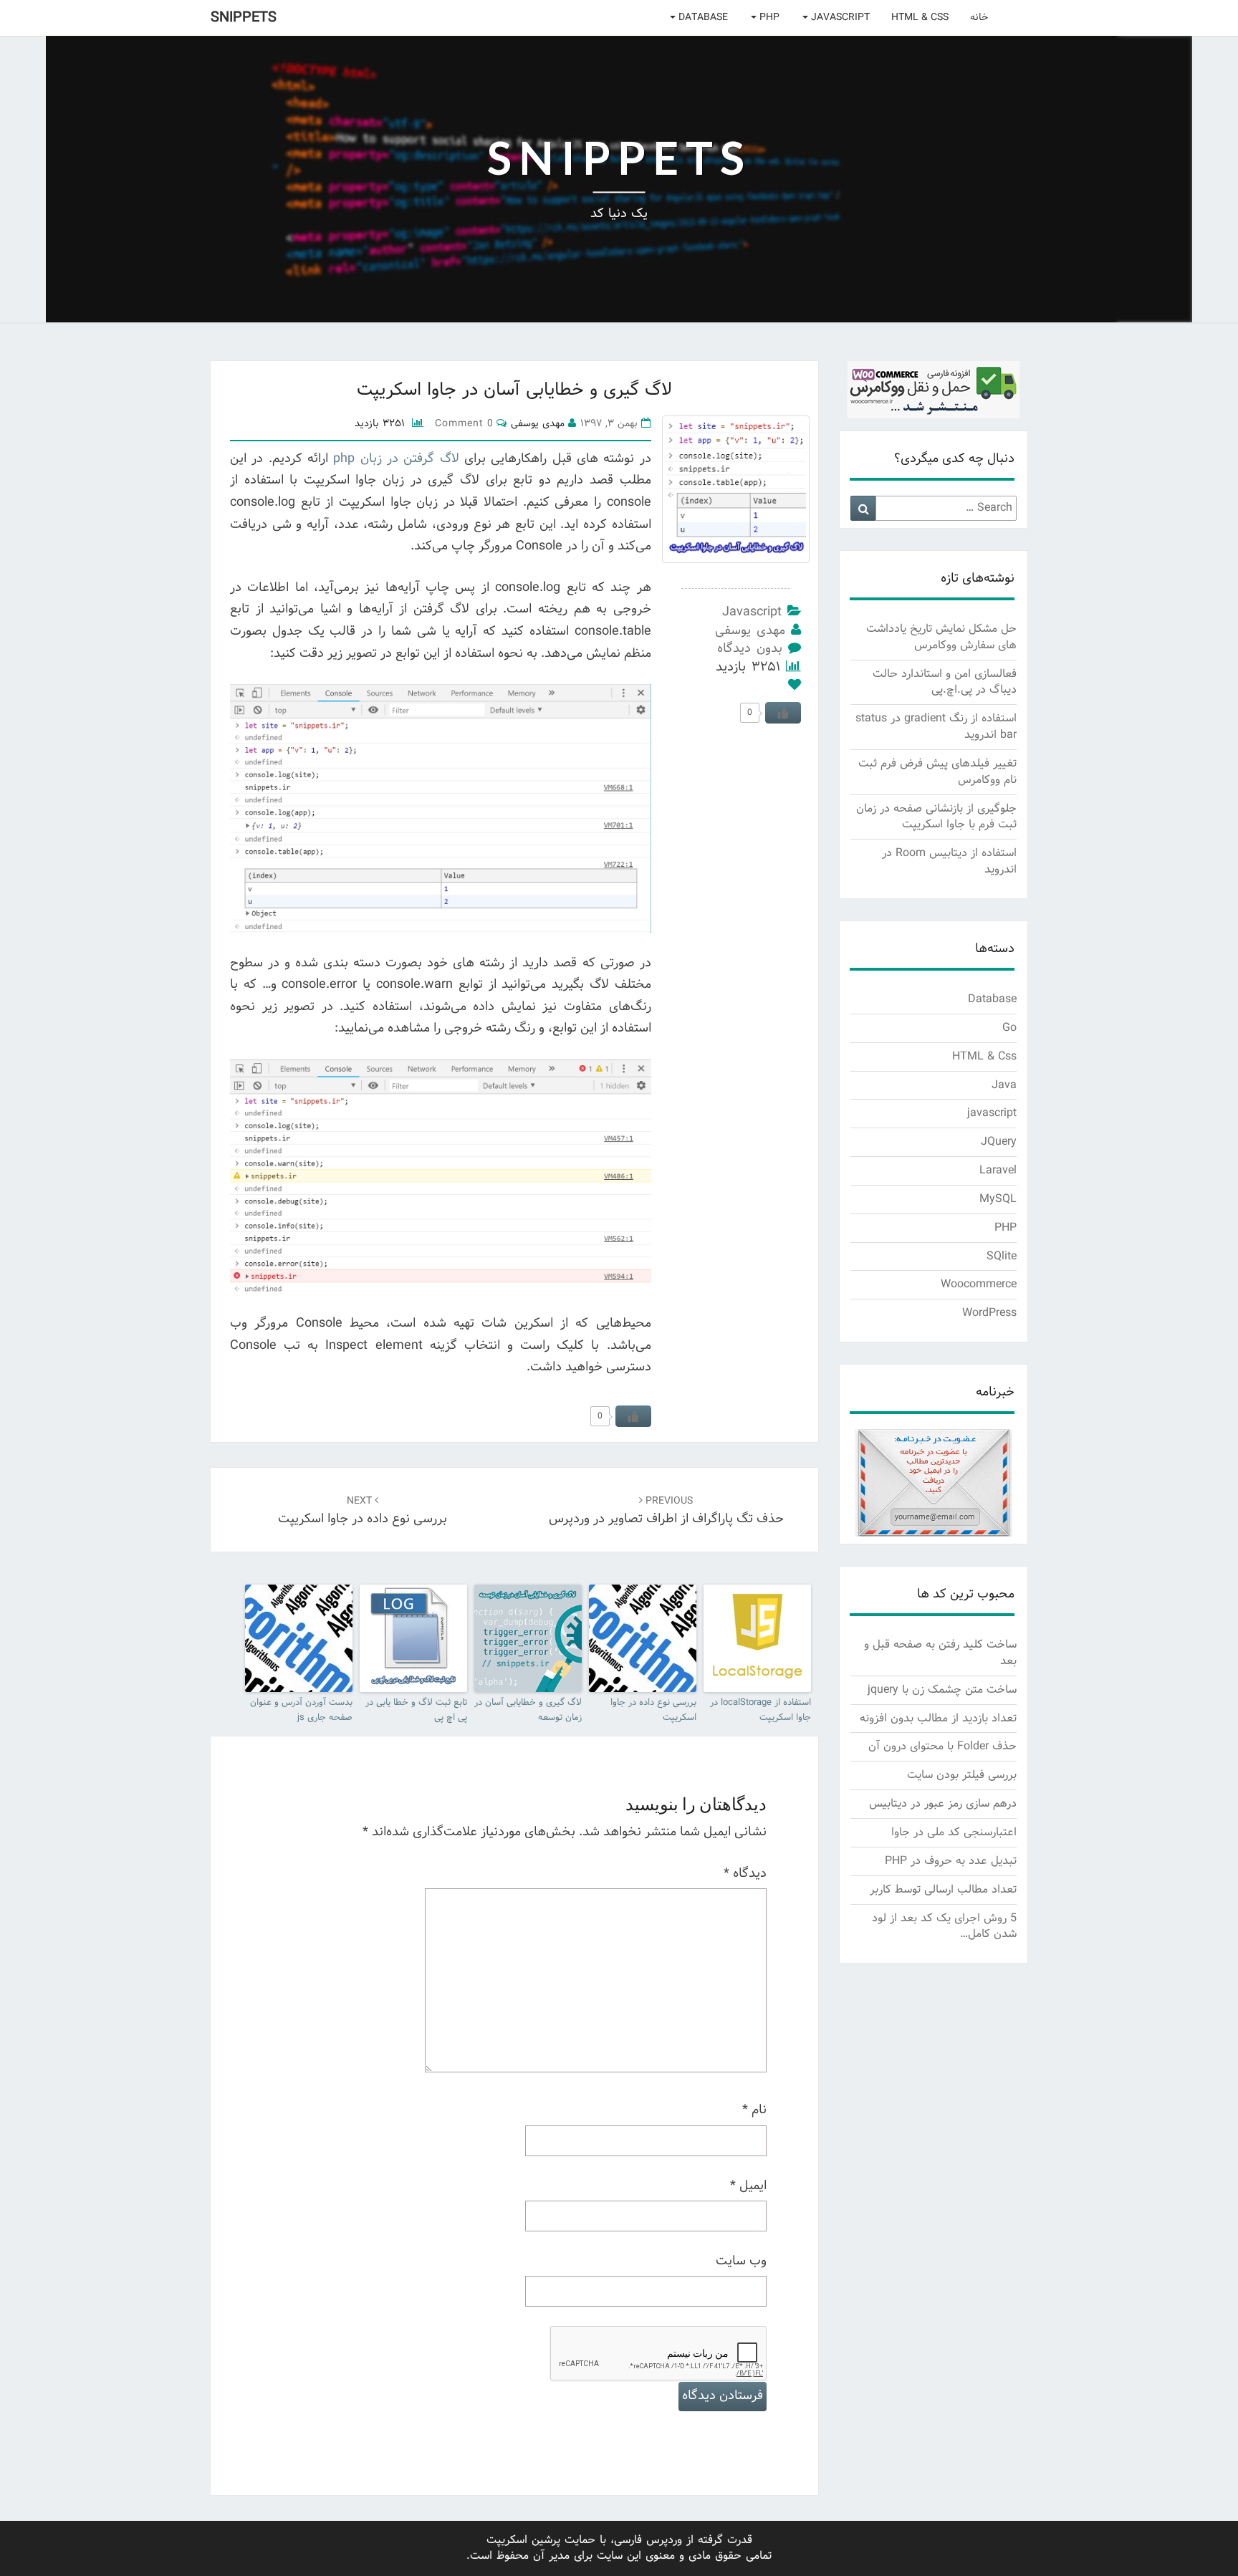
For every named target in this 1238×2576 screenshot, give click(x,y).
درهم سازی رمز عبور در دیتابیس (943, 1803)
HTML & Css (920, 18)
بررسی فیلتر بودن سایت (962, 1775)
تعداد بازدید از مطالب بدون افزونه (938, 1718)
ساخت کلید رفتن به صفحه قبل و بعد (940, 1653)
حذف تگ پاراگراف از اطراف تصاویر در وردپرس (666, 1512)
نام (754, 2110)
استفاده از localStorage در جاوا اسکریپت (760, 1711)
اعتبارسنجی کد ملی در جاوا (954, 1832)
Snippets (244, 18)
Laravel (998, 1170)
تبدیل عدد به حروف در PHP (951, 1861)
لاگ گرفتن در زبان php (396, 459)
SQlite (1002, 1256)
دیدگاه (745, 1874)
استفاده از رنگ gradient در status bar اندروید (936, 726)
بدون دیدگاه (750, 649)
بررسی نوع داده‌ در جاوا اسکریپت (363, 1512)
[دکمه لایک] (633, 1416)
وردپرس (664, 2540)
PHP (768, 18)
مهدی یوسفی (750, 631)
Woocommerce (979, 1284)
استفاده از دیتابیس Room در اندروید (949, 861)
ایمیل (748, 2186)
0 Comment (464, 424)
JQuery (999, 1142)
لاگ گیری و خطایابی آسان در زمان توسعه (528, 1711)
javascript (839, 18)
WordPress (989, 1313)
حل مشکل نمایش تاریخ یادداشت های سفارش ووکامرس (941, 637)
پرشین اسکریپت (523, 2540)
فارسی (628, 2540)
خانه (979, 18)
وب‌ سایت (741, 2262)
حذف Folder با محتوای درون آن (942, 1746)
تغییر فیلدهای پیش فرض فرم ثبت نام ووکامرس (937, 772)
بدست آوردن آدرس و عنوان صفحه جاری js (301, 1711)
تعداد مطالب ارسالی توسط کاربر (943, 1889)
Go (1009, 1028)
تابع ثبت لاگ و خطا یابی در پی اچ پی (416, 1711)
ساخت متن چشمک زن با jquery (942, 1690)
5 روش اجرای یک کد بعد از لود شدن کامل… (944, 1926)
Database (702, 18)
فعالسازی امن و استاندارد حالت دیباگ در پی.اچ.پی (945, 682)
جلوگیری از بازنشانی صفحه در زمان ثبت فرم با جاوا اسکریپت (936, 817)
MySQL (998, 1199)
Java (1004, 1085)
